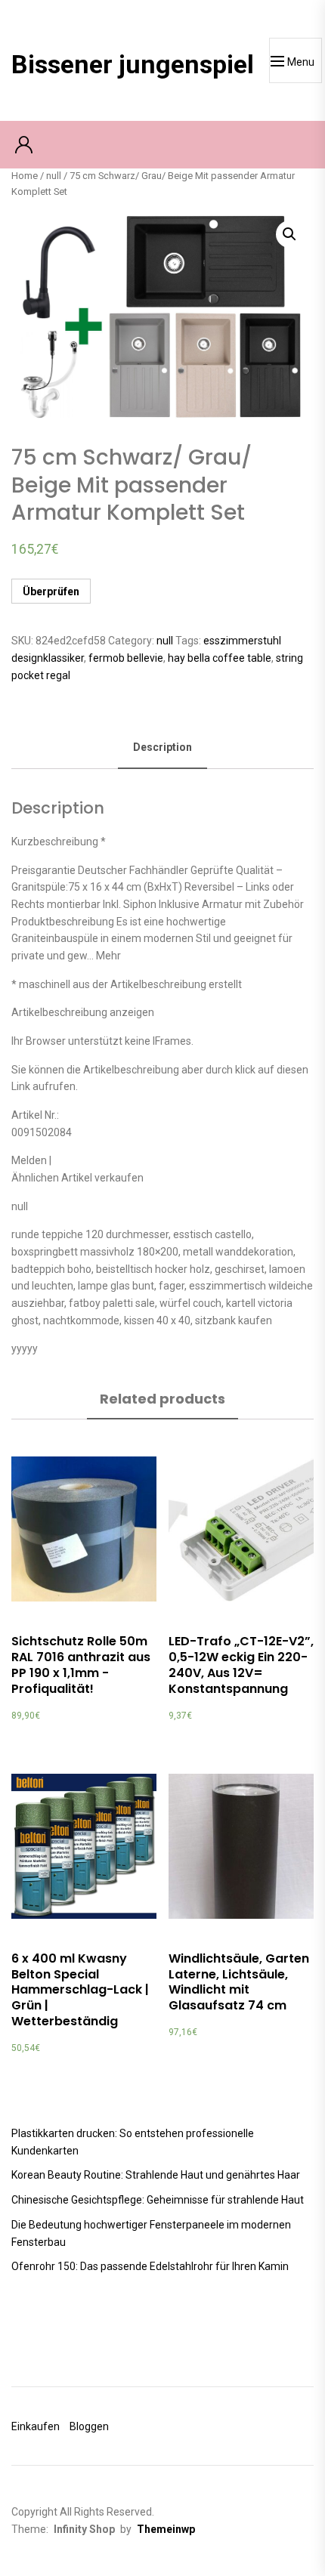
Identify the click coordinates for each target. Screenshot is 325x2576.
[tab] (162, 748)
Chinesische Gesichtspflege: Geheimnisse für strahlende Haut (158, 2200)
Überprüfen (51, 591)
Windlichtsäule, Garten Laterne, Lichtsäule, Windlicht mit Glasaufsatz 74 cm (239, 1982)
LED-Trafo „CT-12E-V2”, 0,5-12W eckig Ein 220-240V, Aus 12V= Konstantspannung (241, 1665)
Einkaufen (36, 2426)
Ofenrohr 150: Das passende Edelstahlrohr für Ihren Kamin (150, 2266)
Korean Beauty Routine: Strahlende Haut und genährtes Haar (156, 2175)
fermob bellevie (126, 658)
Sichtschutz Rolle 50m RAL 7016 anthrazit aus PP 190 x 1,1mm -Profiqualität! (81, 1665)
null (54, 176)
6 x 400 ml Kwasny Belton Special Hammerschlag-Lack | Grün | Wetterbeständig (80, 1990)
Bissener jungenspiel (133, 64)
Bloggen (89, 2426)
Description (162, 747)
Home (25, 176)
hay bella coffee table (220, 658)
